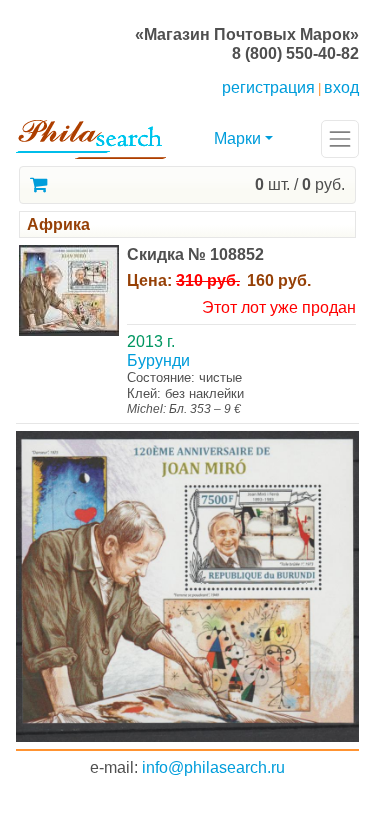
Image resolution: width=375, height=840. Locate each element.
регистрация (268, 87)
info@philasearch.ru (213, 767)
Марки (237, 138)
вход (341, 87)
